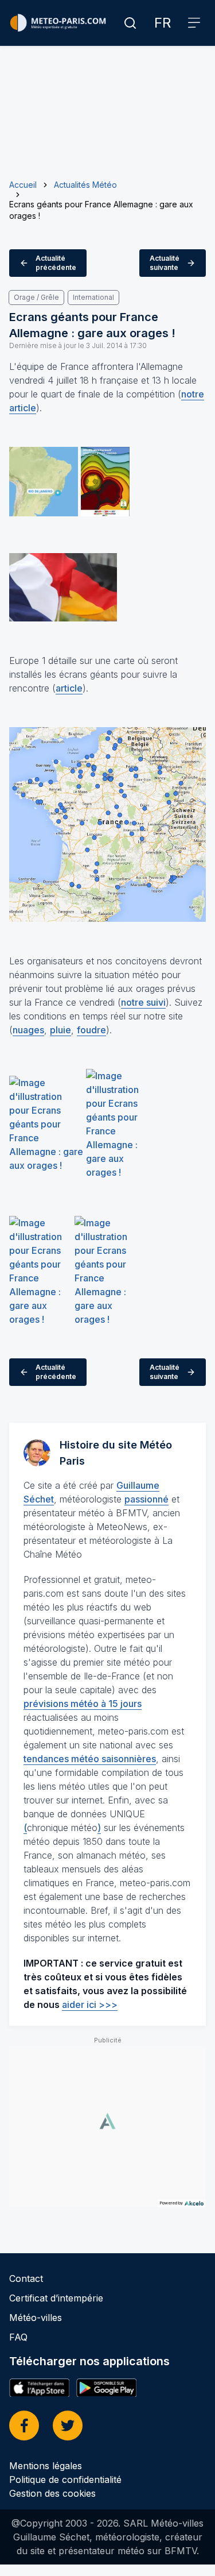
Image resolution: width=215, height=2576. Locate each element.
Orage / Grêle (36, 297)
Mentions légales (46, 2466)
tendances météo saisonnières (90, 1759)
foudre (91, 1030)
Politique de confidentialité (65, 2480)
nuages (28, 1030)
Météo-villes (36, 2318)
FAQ (18, 2337)
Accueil (23, 185)
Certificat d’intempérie (56, 2298)
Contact (26, 2278)
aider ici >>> (90, 2005)
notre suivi (143, 1002)
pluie (60, 1030)
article (69, 688)
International (93, 297)
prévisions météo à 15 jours (83, 1704)
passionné (146, 1499)
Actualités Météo (85, 185)
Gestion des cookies (52, 2493)
